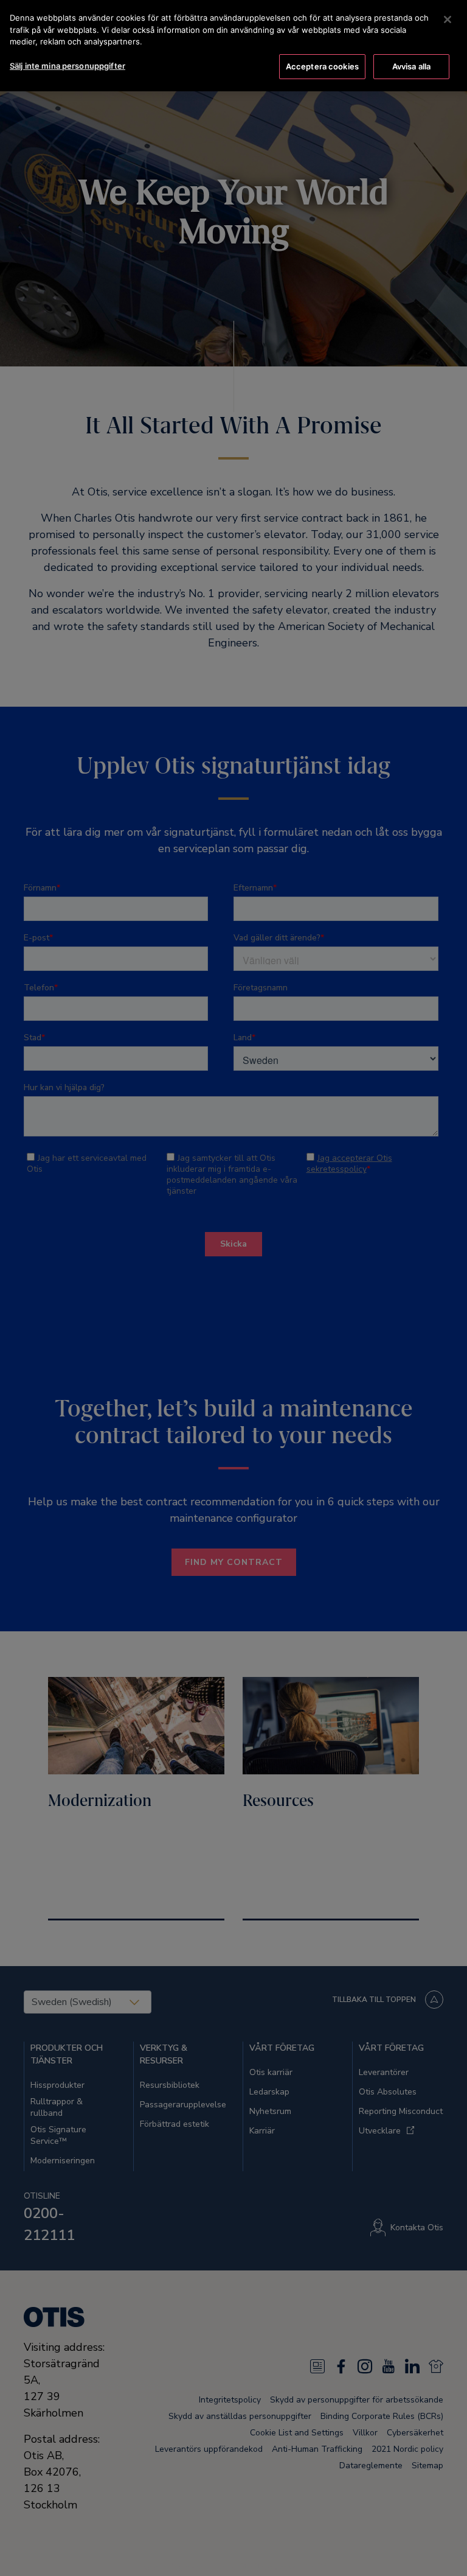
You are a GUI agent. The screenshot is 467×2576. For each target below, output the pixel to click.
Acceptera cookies (322, 66)
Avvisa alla (411, 66)
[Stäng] (448, 19)
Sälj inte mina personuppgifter (67, 66)
